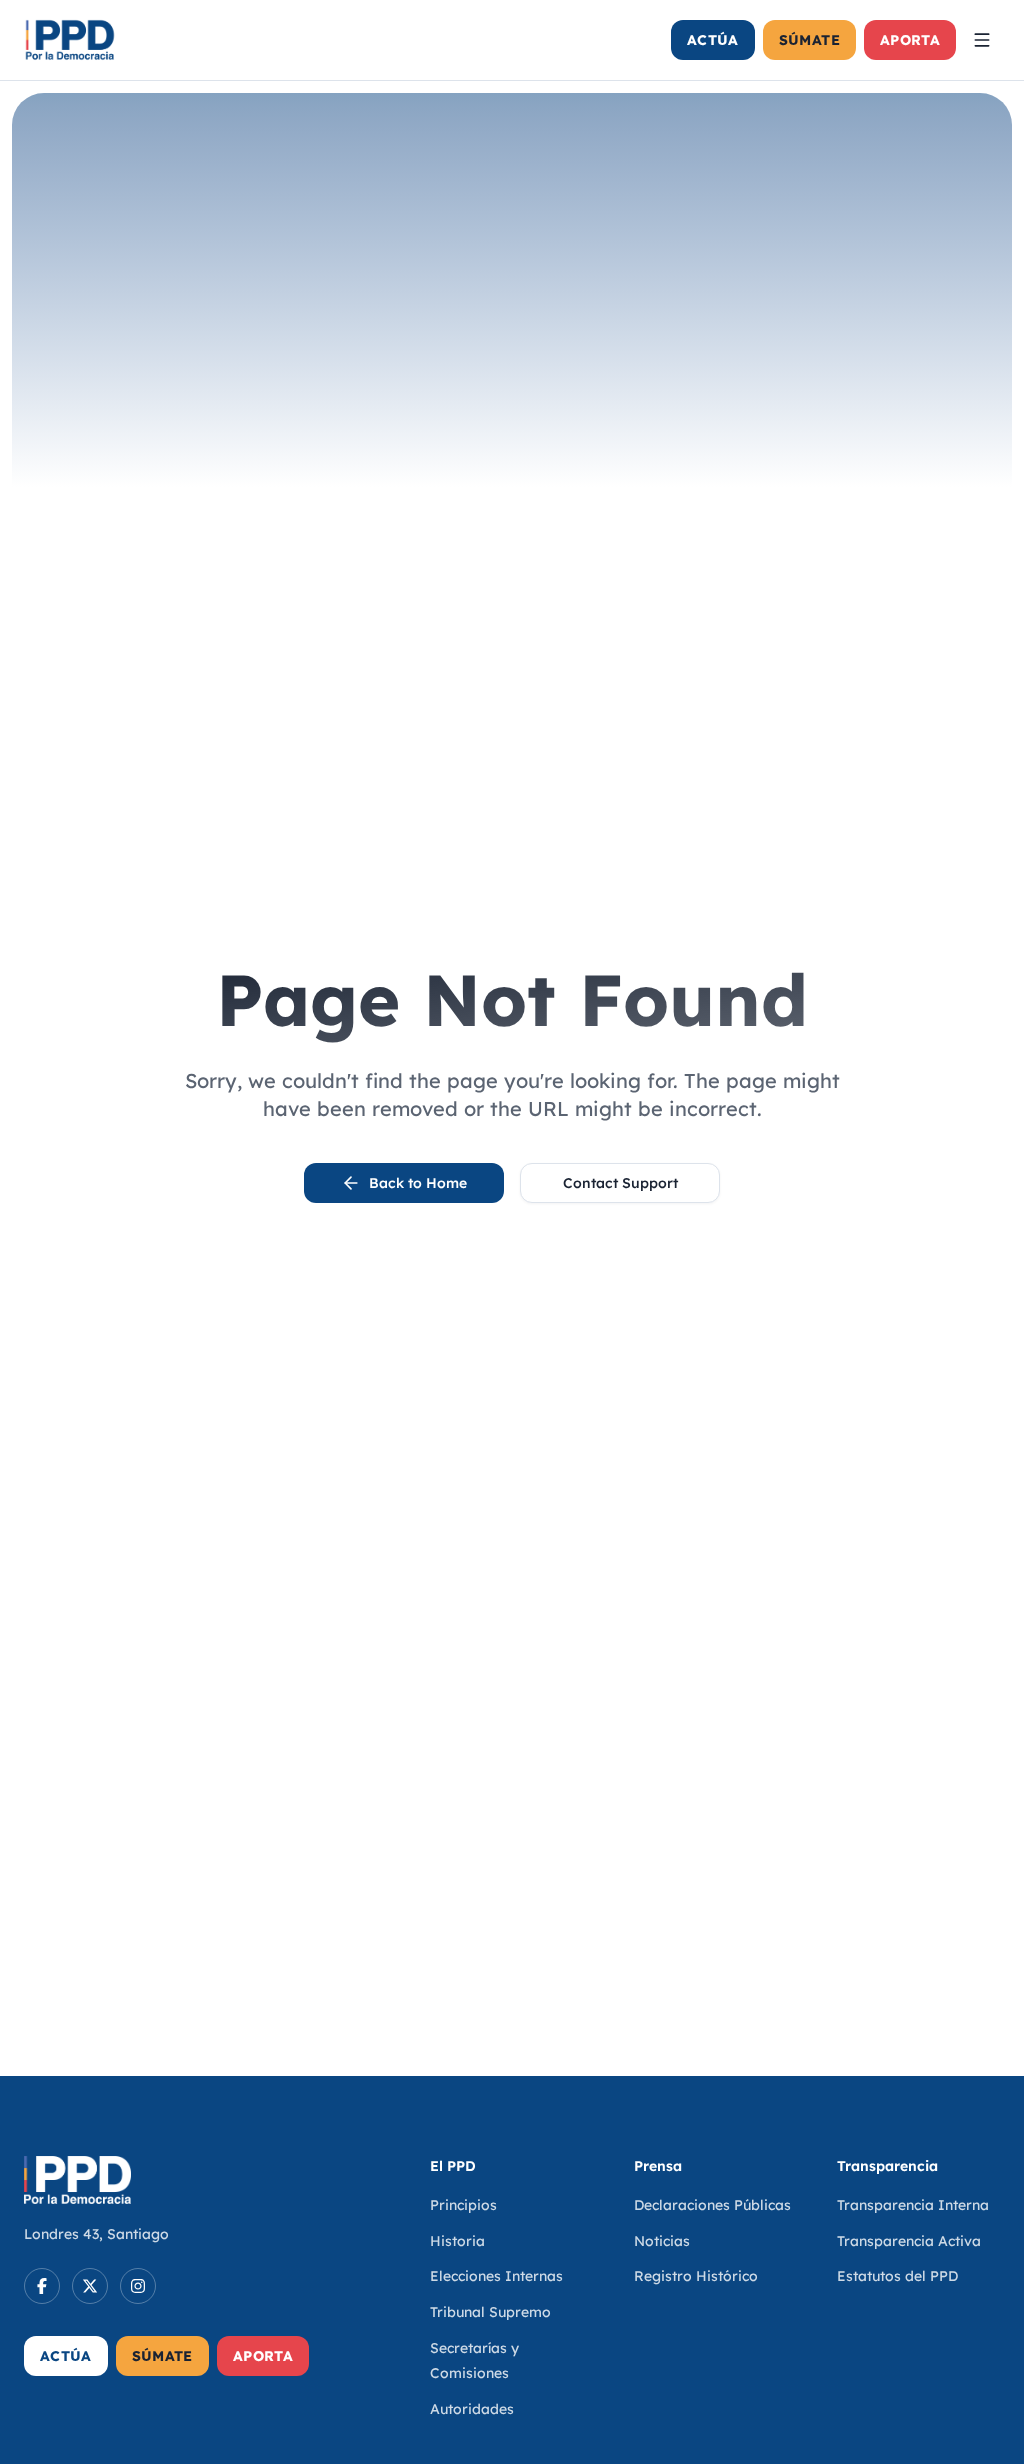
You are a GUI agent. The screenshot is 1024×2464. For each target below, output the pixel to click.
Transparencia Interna (913, 2205)
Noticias (662, 2241)
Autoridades (472, 2409)
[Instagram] (138, 2286)
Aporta (910, 40)
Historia (457, 2241)
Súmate (809, 40)
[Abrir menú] (982, 40)
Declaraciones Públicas (712, 2205)
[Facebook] (42, 2286)
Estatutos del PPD (897, 2276)
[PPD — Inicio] (70, 40)
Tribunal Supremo (490, 2312)
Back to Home (418, 1183)
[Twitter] (90, 2286)
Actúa (713, 40)
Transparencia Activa (909, 2241)
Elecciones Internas (496, 2276)
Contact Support (620, 1183)
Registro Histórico (696, 2276)
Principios (463, 2205)
